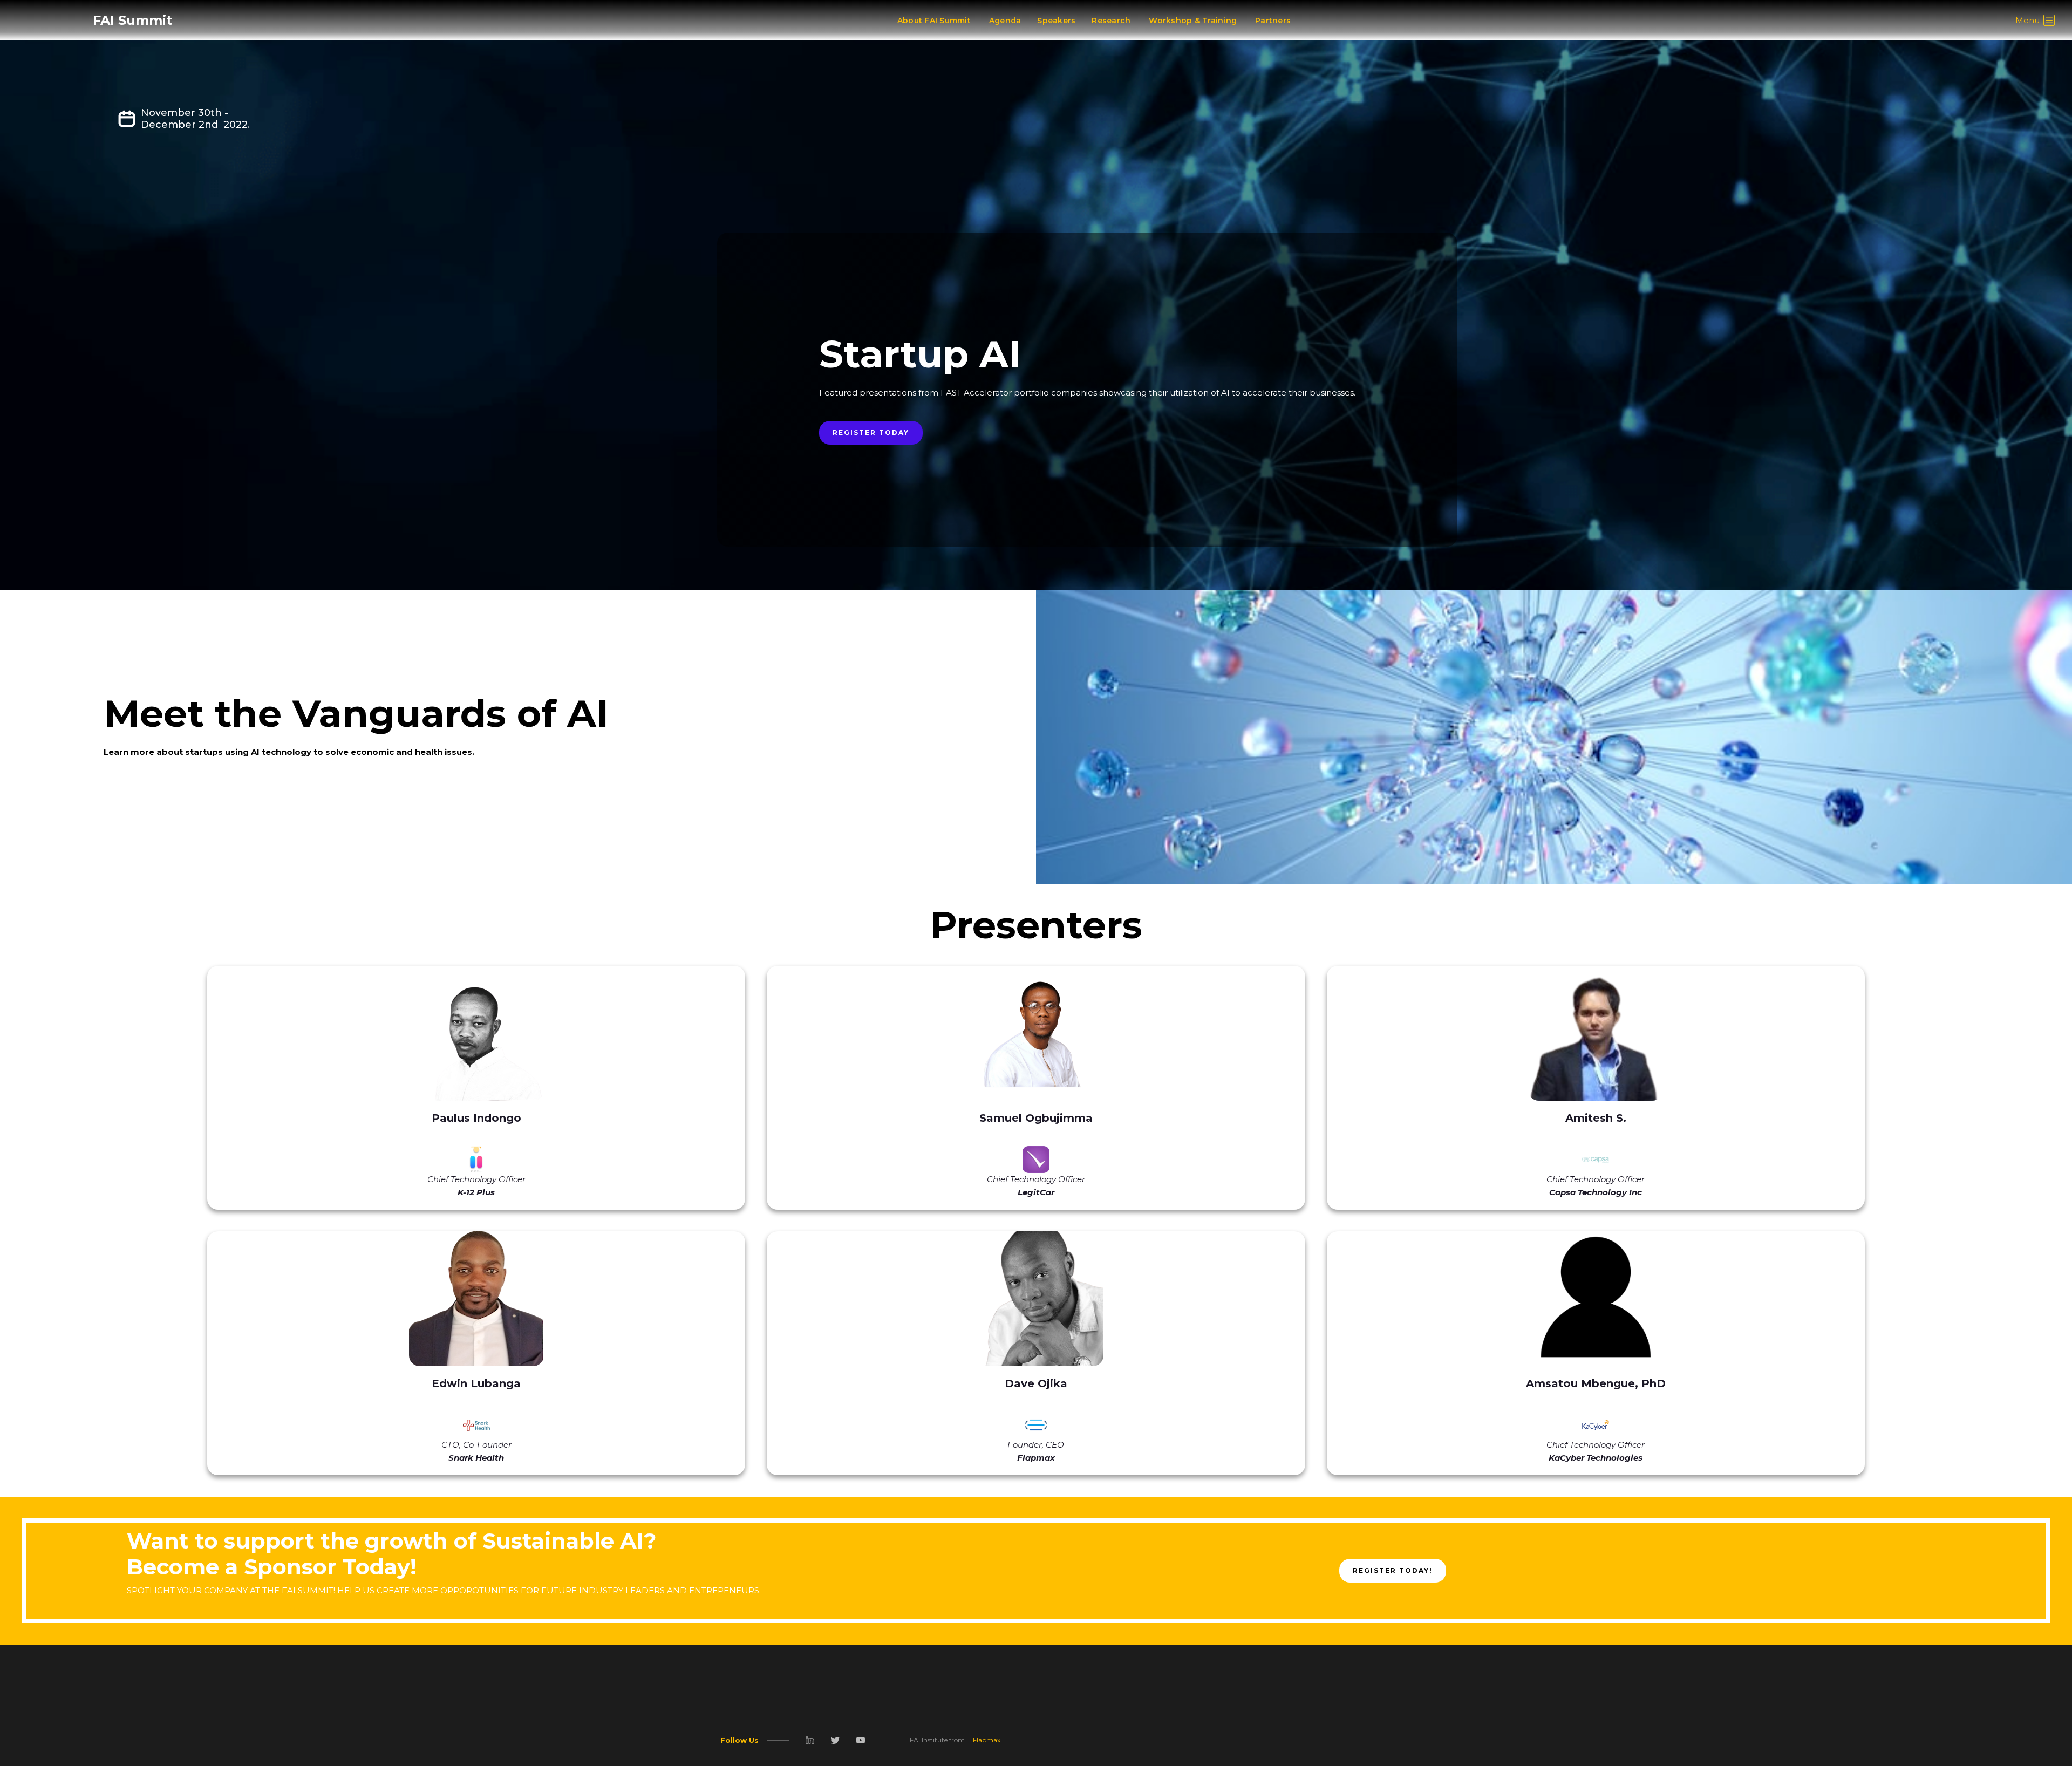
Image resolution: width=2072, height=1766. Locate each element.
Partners (1273, 21)
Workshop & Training (1193, 21)
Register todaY (871, 432)
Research (1111, 21)
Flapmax (987, 1740)
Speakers (1056, 21)
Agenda (1005, 21)
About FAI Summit (934, 21)
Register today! (1393, 1570)
